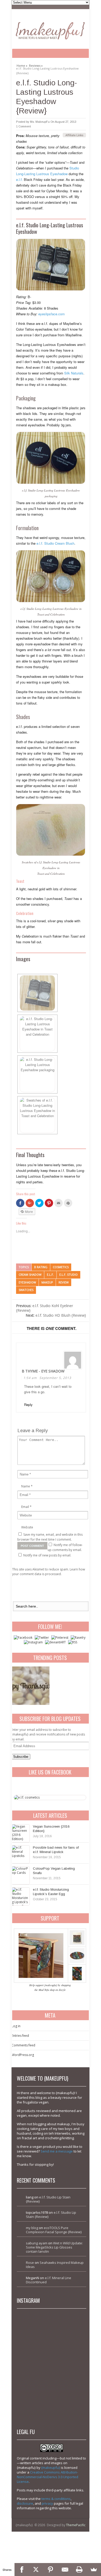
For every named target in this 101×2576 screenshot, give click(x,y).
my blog (32, 2228)
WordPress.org (23, 2055)
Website (27, 1527)
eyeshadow (27, 1282)
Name (26, 1486)
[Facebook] (23, 1638)
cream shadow (30, 1275)
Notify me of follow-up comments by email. (65, 1547)
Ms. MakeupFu (40, 122)
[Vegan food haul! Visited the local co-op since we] (68, 2398)
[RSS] (73, 1642)
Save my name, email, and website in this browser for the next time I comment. (50, 1537)
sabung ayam (37, 2243)
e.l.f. (19, 179)
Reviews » (36, 65)
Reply (28, 1405)
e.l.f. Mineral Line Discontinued (49, 2280)
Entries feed (20, 2036)
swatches (26, 1290)
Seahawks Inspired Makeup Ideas (55, 2265)
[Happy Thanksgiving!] (30, 1686)
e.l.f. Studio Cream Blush (55, 543)
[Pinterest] (60, 1638)
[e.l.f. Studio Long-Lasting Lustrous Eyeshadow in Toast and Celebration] (51, 576)
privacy (47, 2503)
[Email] (65, 2570)
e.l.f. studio (68, 1275)
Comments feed (23, 2045)
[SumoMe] (94, 2570)
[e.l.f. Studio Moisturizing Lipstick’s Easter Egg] (21, 1896)
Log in (16, 2026)
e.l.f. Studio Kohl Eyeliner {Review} (45, 1308)
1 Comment (23, 126)
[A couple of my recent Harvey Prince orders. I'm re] (68, 2364)
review (64, 1282)
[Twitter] (42, 1638)
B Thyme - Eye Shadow (43, 1371)
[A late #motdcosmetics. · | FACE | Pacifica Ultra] (35, 2331)
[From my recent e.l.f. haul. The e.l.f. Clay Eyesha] (35, 2398)
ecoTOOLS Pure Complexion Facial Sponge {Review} (54, 2230)
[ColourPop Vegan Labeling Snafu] (21, 1875)
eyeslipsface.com (52, 314)
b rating (41, 1267)
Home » (22, 65)
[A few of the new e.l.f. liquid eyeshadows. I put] (68, 2331)
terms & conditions (56, 2499)
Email (25, 1507)
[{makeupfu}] (50, 30)
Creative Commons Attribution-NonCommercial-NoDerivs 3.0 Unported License (48, 2477)
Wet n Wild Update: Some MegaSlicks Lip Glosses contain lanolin (54, 2247)
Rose (30, 2263)
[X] (36, 2570)
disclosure (25, 2503)
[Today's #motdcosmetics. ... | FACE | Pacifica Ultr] (35, 2364)
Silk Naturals (74, 373)
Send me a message (57, 2151)
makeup (47, 1282)
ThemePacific (76, 2525)
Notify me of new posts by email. (47, 1555)
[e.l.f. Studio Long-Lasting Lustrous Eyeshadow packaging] (51, 265)
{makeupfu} (51, 2468)
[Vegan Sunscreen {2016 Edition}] (21, 1833)
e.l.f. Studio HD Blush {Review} (56, 1315)
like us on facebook (50, 1772)
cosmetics (61, 1267)
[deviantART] (55, 1642)
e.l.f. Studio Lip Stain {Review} (48, 2199)
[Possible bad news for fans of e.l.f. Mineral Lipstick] (21, 1854)
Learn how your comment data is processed (49, 1572)
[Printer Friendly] (80, 2570)
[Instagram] (33, 1642)
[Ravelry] (78, 1638)
